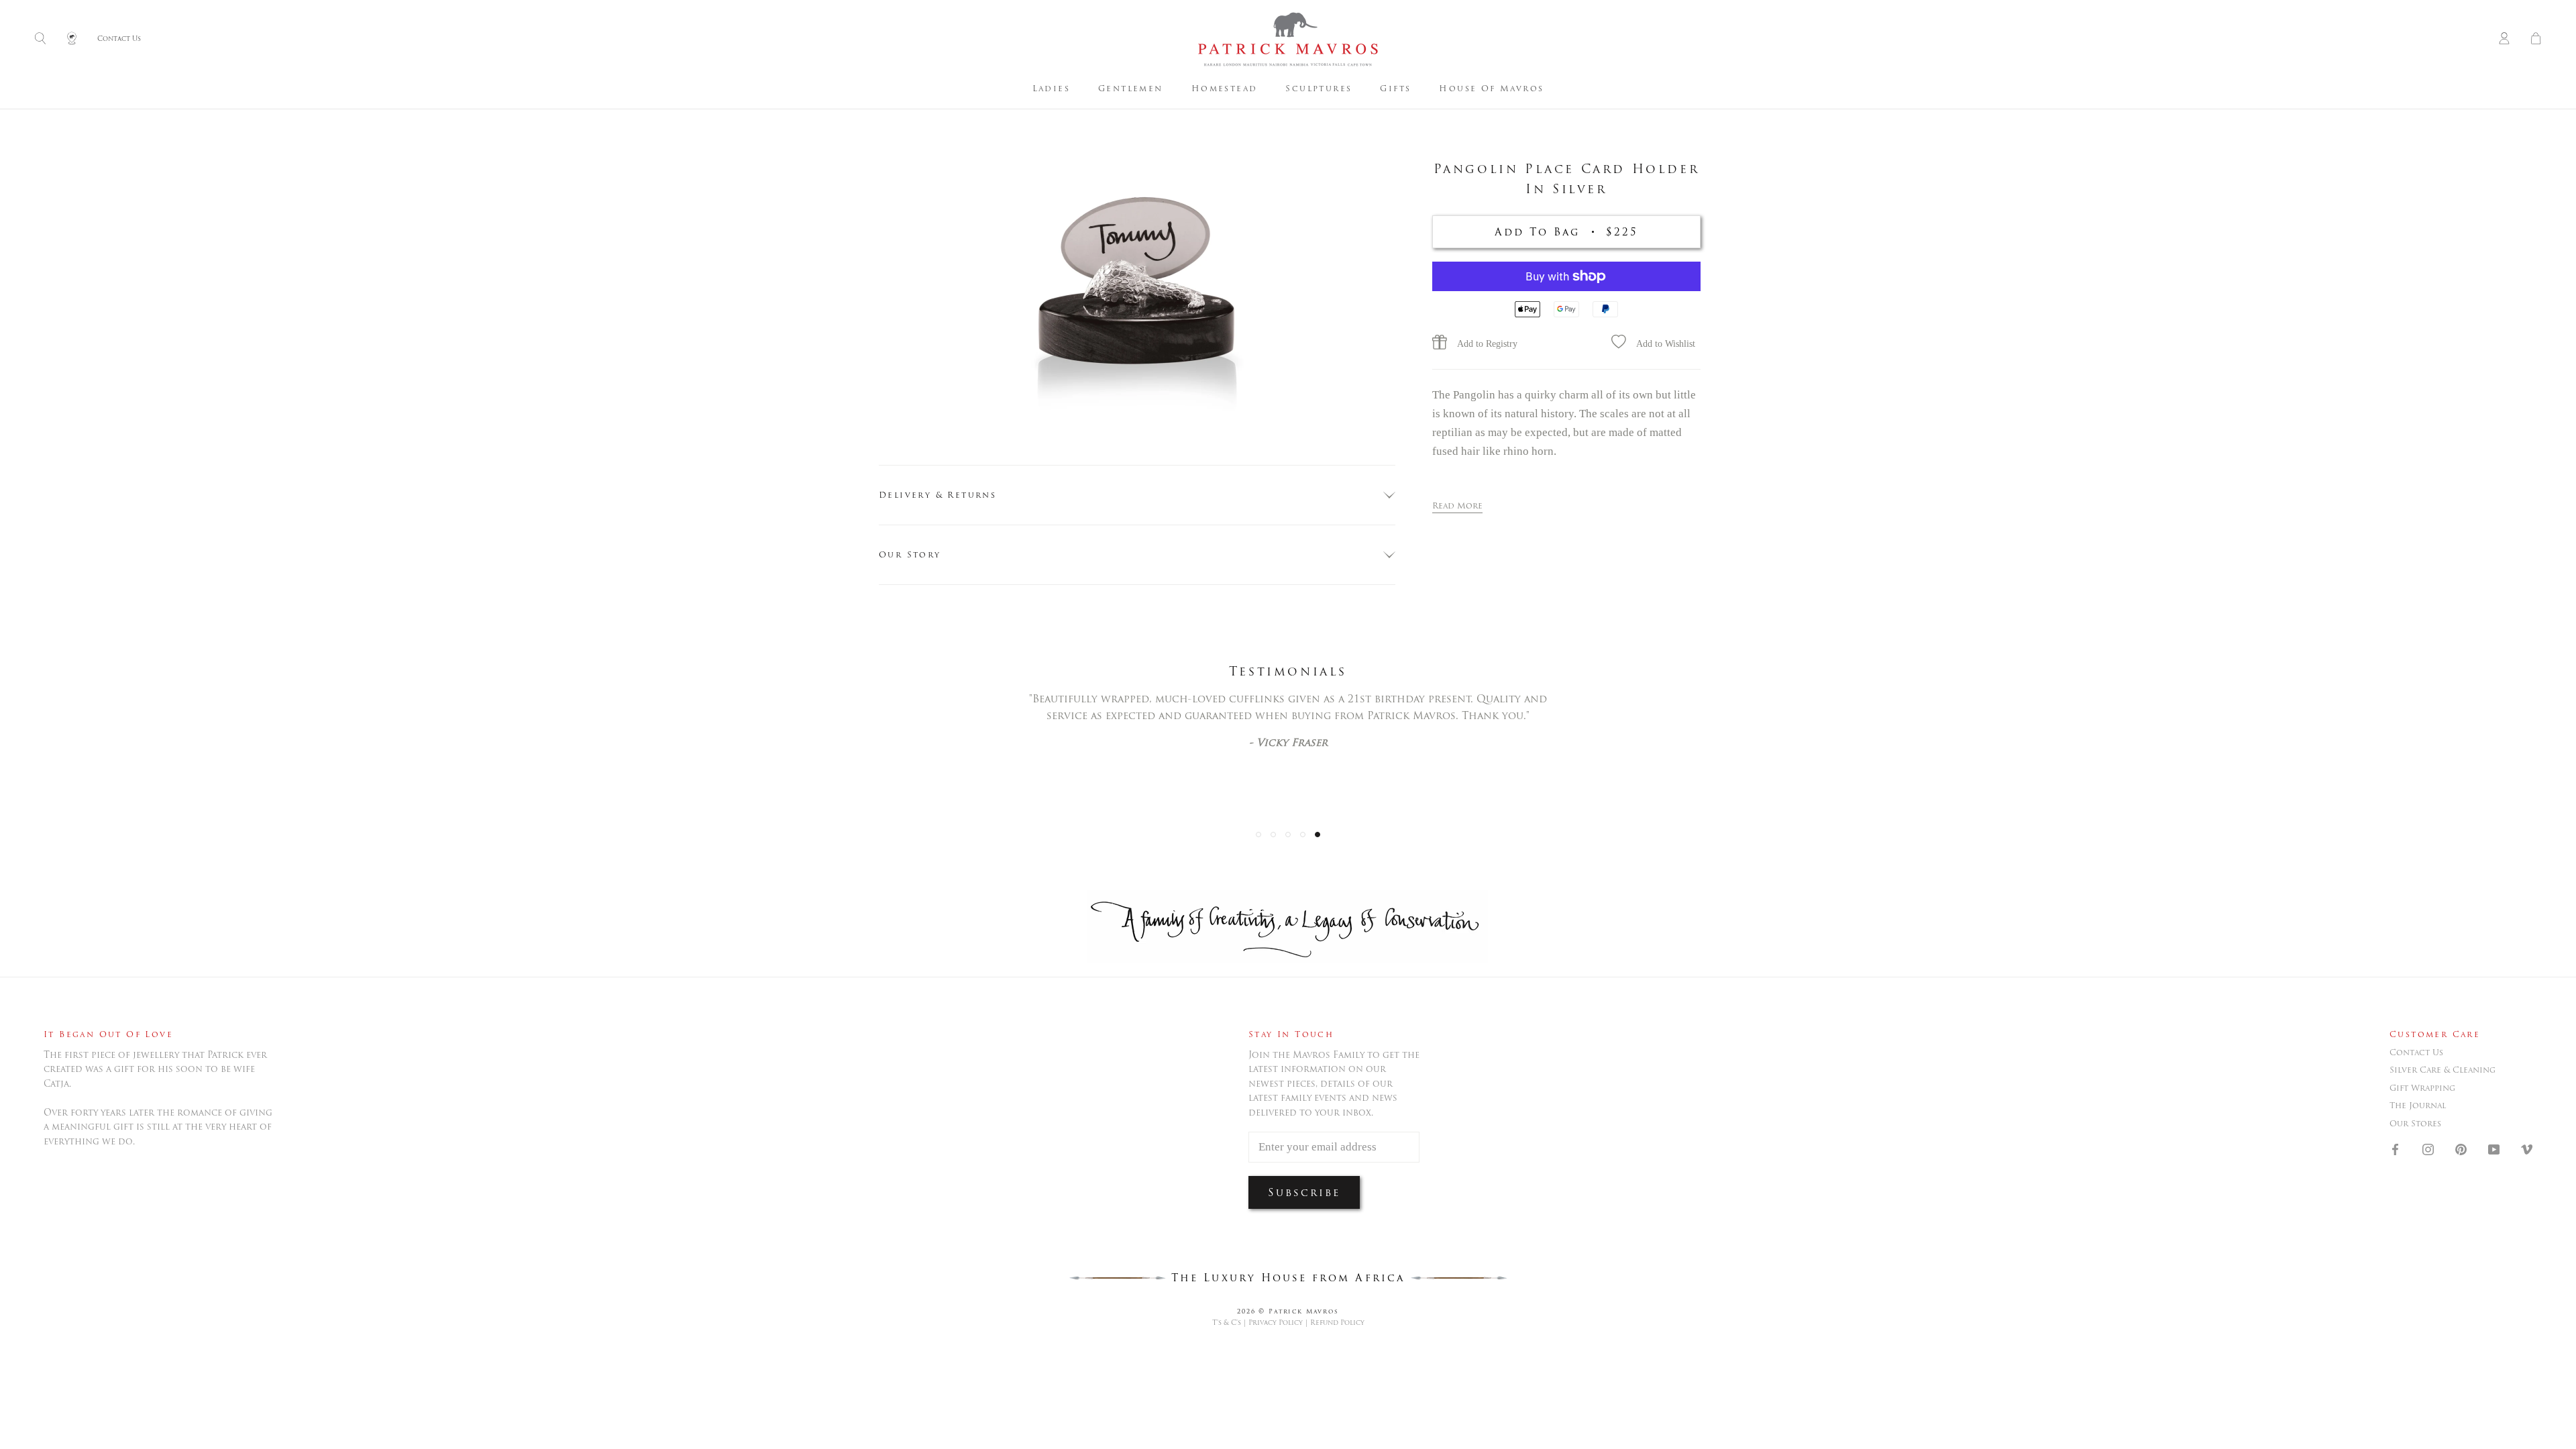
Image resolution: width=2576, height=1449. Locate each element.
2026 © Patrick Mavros (1288, 1311)
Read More (1457, 505)
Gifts (1395, 88)
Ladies (1051, 88)
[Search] (40, 39)
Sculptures (1319, 88)
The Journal (2418, 1106)
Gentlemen (1131, 88)
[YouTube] (2494, 1148)
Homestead (1225, 88)
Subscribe (1304, 1192)
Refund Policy (1337, 1323)
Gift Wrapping (2422, 1088)
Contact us (2416, 1053)
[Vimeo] (2527, 1148)
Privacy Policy (1276, 1323)
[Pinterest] (2461, 1148)
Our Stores (2415, 1124)
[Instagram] (2428, 1148)
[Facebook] (2395, 1148)
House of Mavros (1491, 88)
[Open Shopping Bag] (2536, 39)
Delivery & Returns (937, 495)
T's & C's (1227, 1323)
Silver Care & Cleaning (2443, 1070)
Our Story (910, 554)
